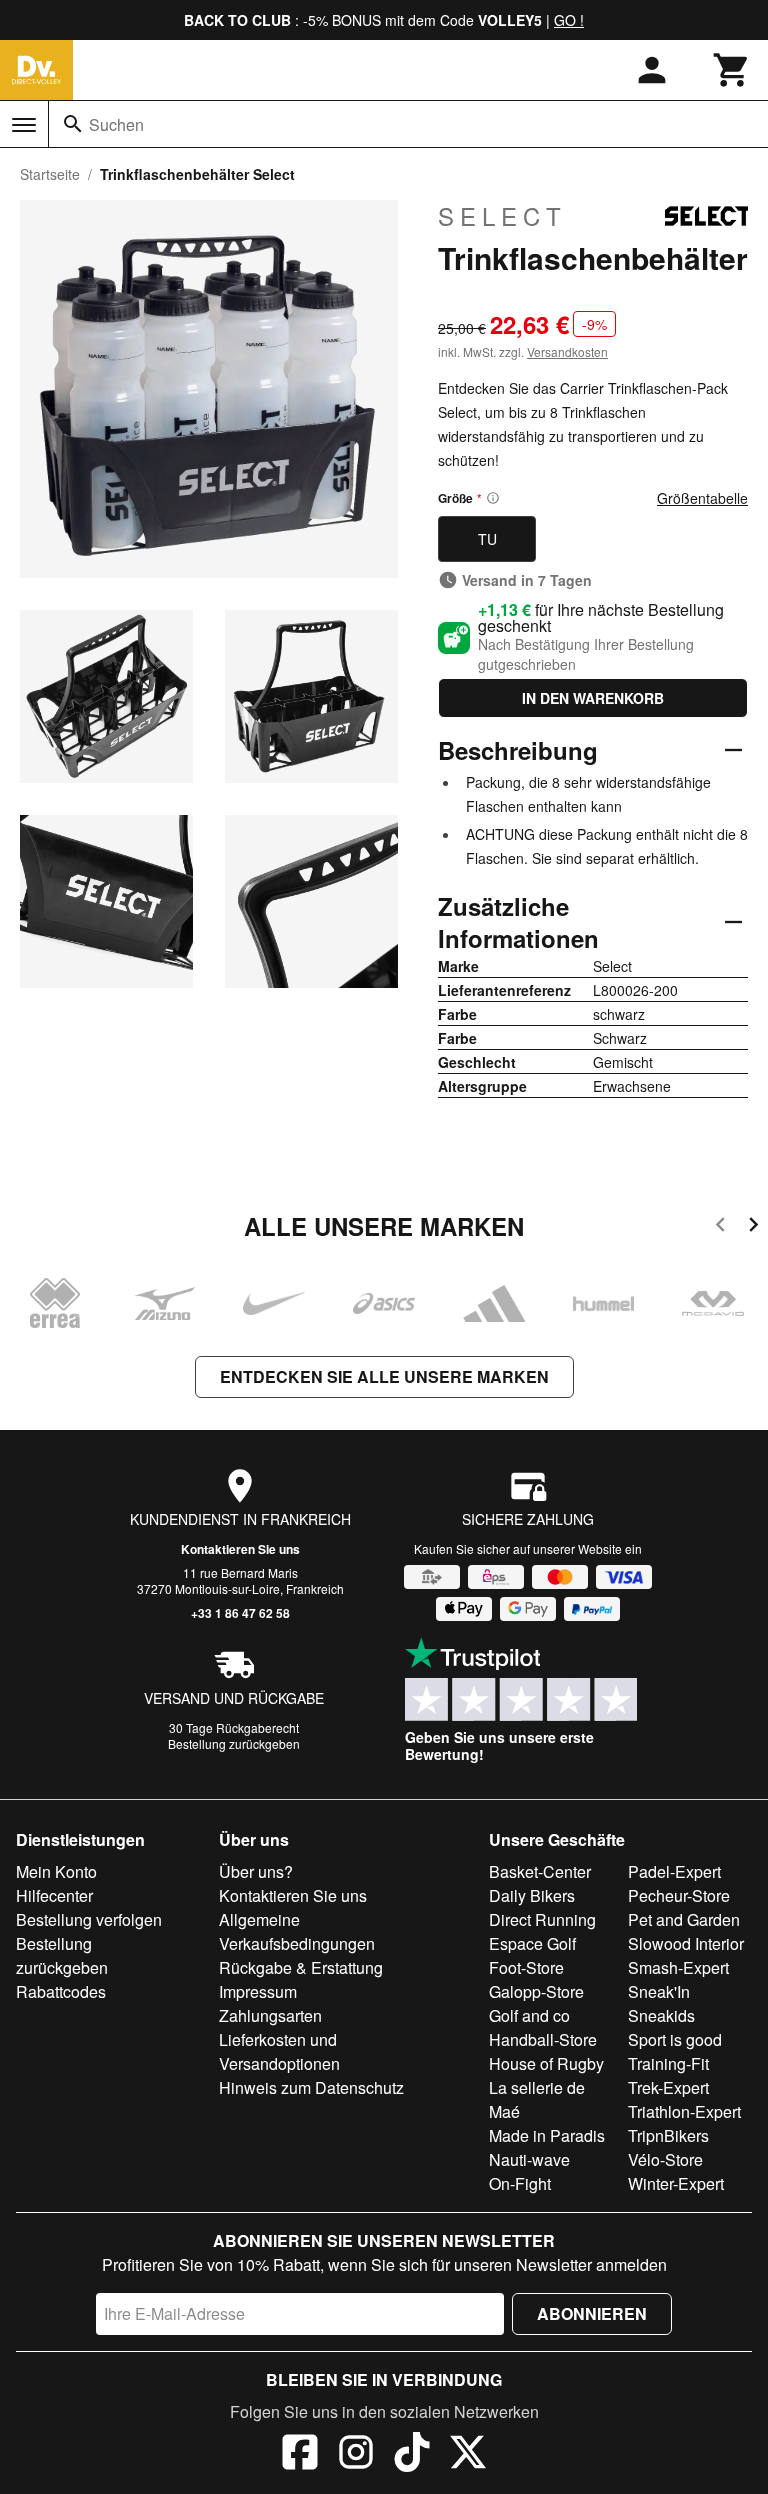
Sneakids (661, 2015)
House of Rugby (546, 2063)
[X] (468, 2455)
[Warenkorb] (732, 70)
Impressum (258, 1991)
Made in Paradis (547, 2135)
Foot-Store (526, 1967)
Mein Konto (56, 1871)
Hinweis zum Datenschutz (311, 2087)
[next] (753, 1227)
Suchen (116, 124)
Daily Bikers (532, 1895)
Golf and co (529, 2015)
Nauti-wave (529, 2159)
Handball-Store (543, 2039)
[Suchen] (73, 124)
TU (487, 539)
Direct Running (542, 1919)
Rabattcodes (61, 1991)
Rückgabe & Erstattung (301, 1967)
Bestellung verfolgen (89, 1919)
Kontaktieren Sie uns (240, 1549)
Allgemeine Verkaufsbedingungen (297, 1931)
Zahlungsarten (270, 2015)
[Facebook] (300, 2455)
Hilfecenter (54, 1895)
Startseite (50, 174)
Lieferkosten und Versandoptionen (279, 2051)
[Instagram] (356, 2455)
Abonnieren (592, 2313)
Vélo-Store (665, 2159)
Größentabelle (702, 498)
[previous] (720, 1227)
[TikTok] (412, 2455)
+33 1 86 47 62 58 (240, 1613)
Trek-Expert (668, 2087)
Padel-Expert (674, 1871)
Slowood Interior (686, 1943)
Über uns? (256, 1871)
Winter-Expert (676, 2183)
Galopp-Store (536, 1991)
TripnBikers (668, 2135)
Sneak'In (659, 1991)
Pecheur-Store (679, 1895)
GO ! (569, 20)
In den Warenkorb (593, 698)
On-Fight (520, 2183)
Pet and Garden (684, 1919)
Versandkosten (567, 351)
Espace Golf (532, 1943)
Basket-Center (540, 1871)
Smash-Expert (678, 1967)
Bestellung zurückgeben (234, 1743)
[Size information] (493, 498)
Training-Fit (668, 2063)
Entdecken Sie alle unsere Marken (384, 1376)
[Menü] (24, 125)
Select (502, 216)
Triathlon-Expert (684, 2111)
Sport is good (675, 2039)
